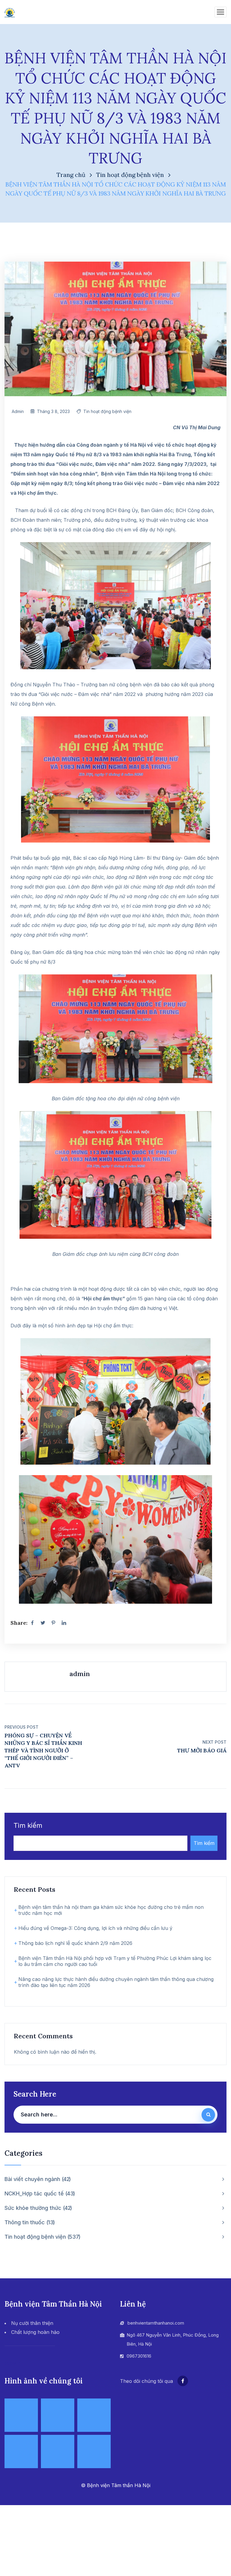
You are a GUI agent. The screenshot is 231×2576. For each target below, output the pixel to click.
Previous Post (22, 1727)
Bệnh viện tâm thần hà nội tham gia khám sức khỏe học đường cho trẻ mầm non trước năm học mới (111, 1910)
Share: (19, 1623)
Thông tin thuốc (29, 2222)
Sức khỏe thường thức (38, 2208)
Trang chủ (71, 175)
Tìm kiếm (28, 1826)
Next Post (214, 1742)
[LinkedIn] (64, 1623)
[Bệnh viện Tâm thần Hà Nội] (10, 12)
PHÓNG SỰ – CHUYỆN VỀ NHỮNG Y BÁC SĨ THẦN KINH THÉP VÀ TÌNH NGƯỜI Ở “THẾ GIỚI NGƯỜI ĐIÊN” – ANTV (43, 1750)
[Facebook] (32, 1623)
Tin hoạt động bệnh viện (130, 175)
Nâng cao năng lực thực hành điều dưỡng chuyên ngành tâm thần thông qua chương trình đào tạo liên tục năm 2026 (116, 1982)
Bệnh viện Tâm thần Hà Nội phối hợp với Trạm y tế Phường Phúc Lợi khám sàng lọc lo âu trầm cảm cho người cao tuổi (115, 1961)
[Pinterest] (53, 1623)
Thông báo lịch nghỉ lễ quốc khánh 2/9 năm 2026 (75, 1943)
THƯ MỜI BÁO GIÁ (202, 1750)
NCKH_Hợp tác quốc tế (39, 2193)
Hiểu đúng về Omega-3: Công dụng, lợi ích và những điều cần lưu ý (95, 1928)
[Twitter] (43, 1623)
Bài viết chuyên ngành (37, 2179)
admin (18, 411)
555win (12, 2363)
